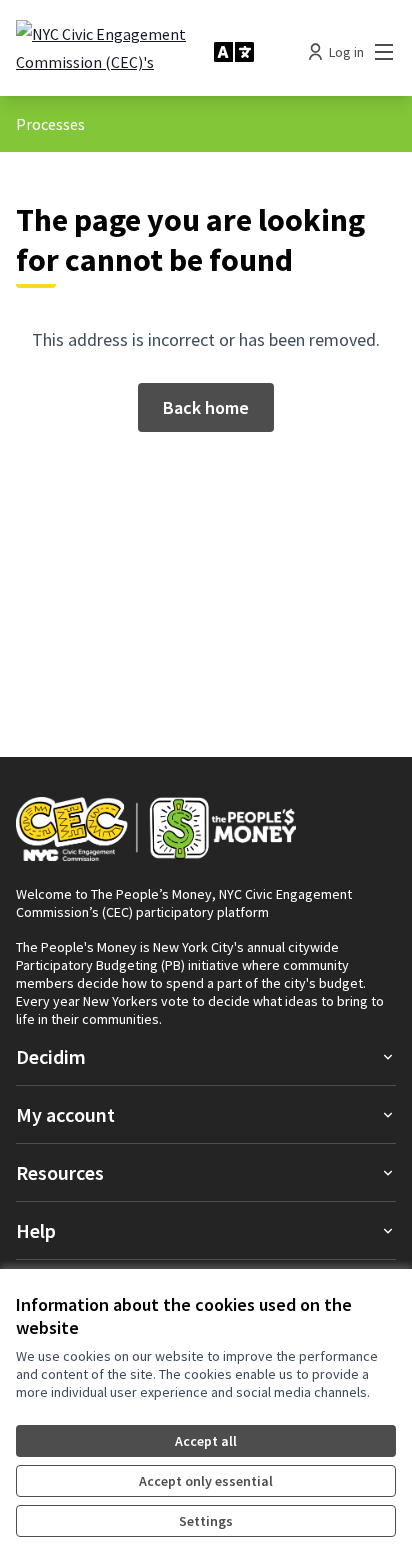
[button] (206, 1056)
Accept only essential (206, 1481)
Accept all (206, 1441)
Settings (206, 1521)
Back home (206, 407)
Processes (50, 124)
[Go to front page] (107, 52)
